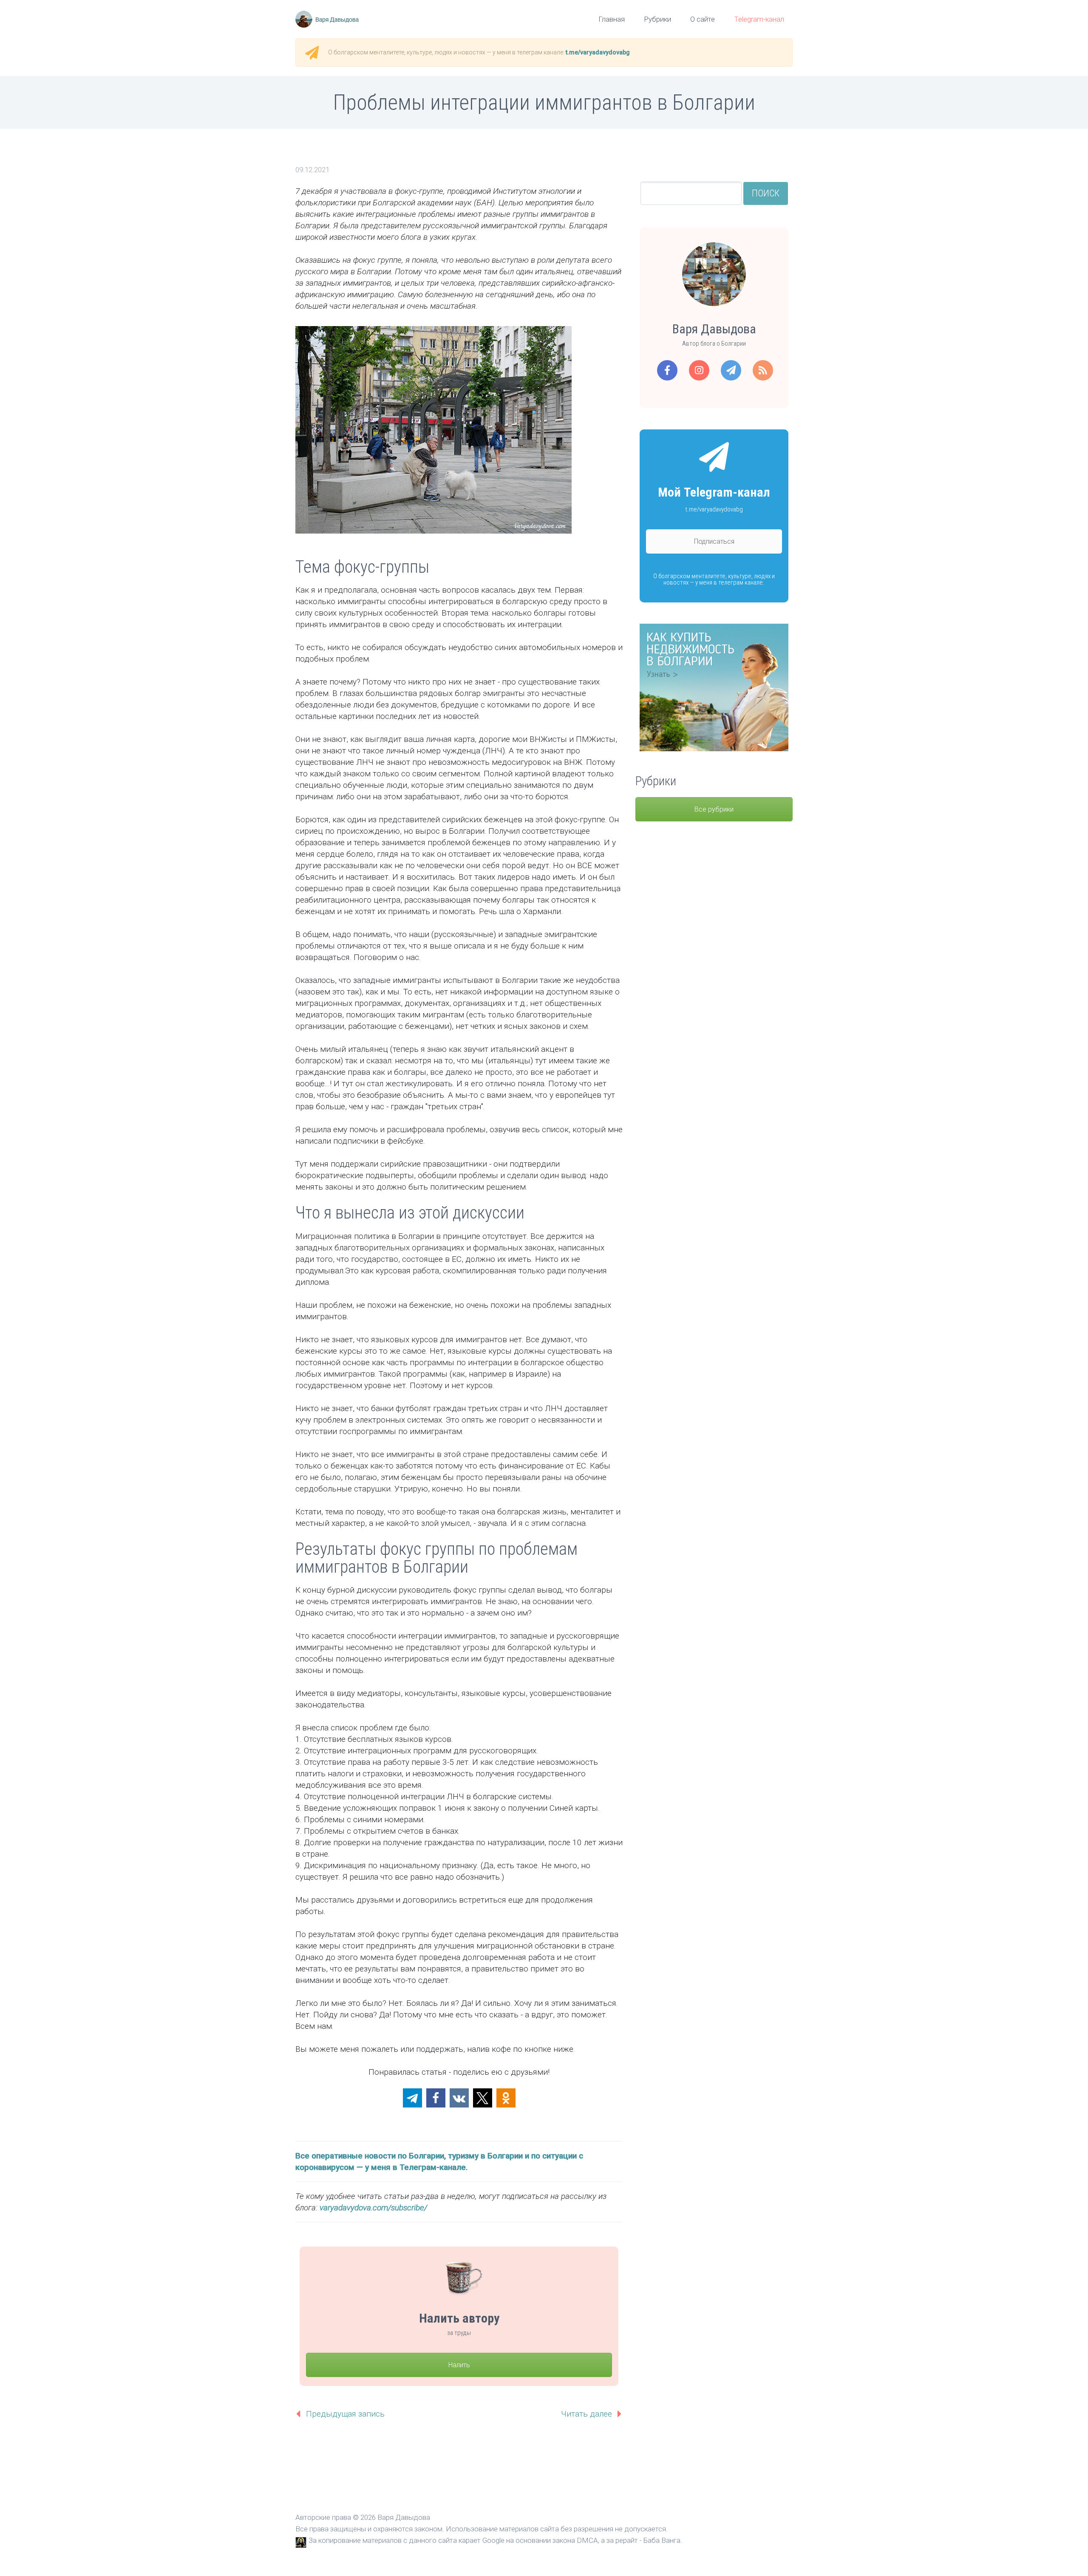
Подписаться (714, 541)
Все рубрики (714, 809)
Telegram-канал (759, 19)
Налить (459, 2365)
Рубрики (657, 19)
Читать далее (586, 2414)
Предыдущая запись (345, 2414)
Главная (612, 19)
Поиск (766, 193)
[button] (412, 2098)
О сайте (703, 19)
